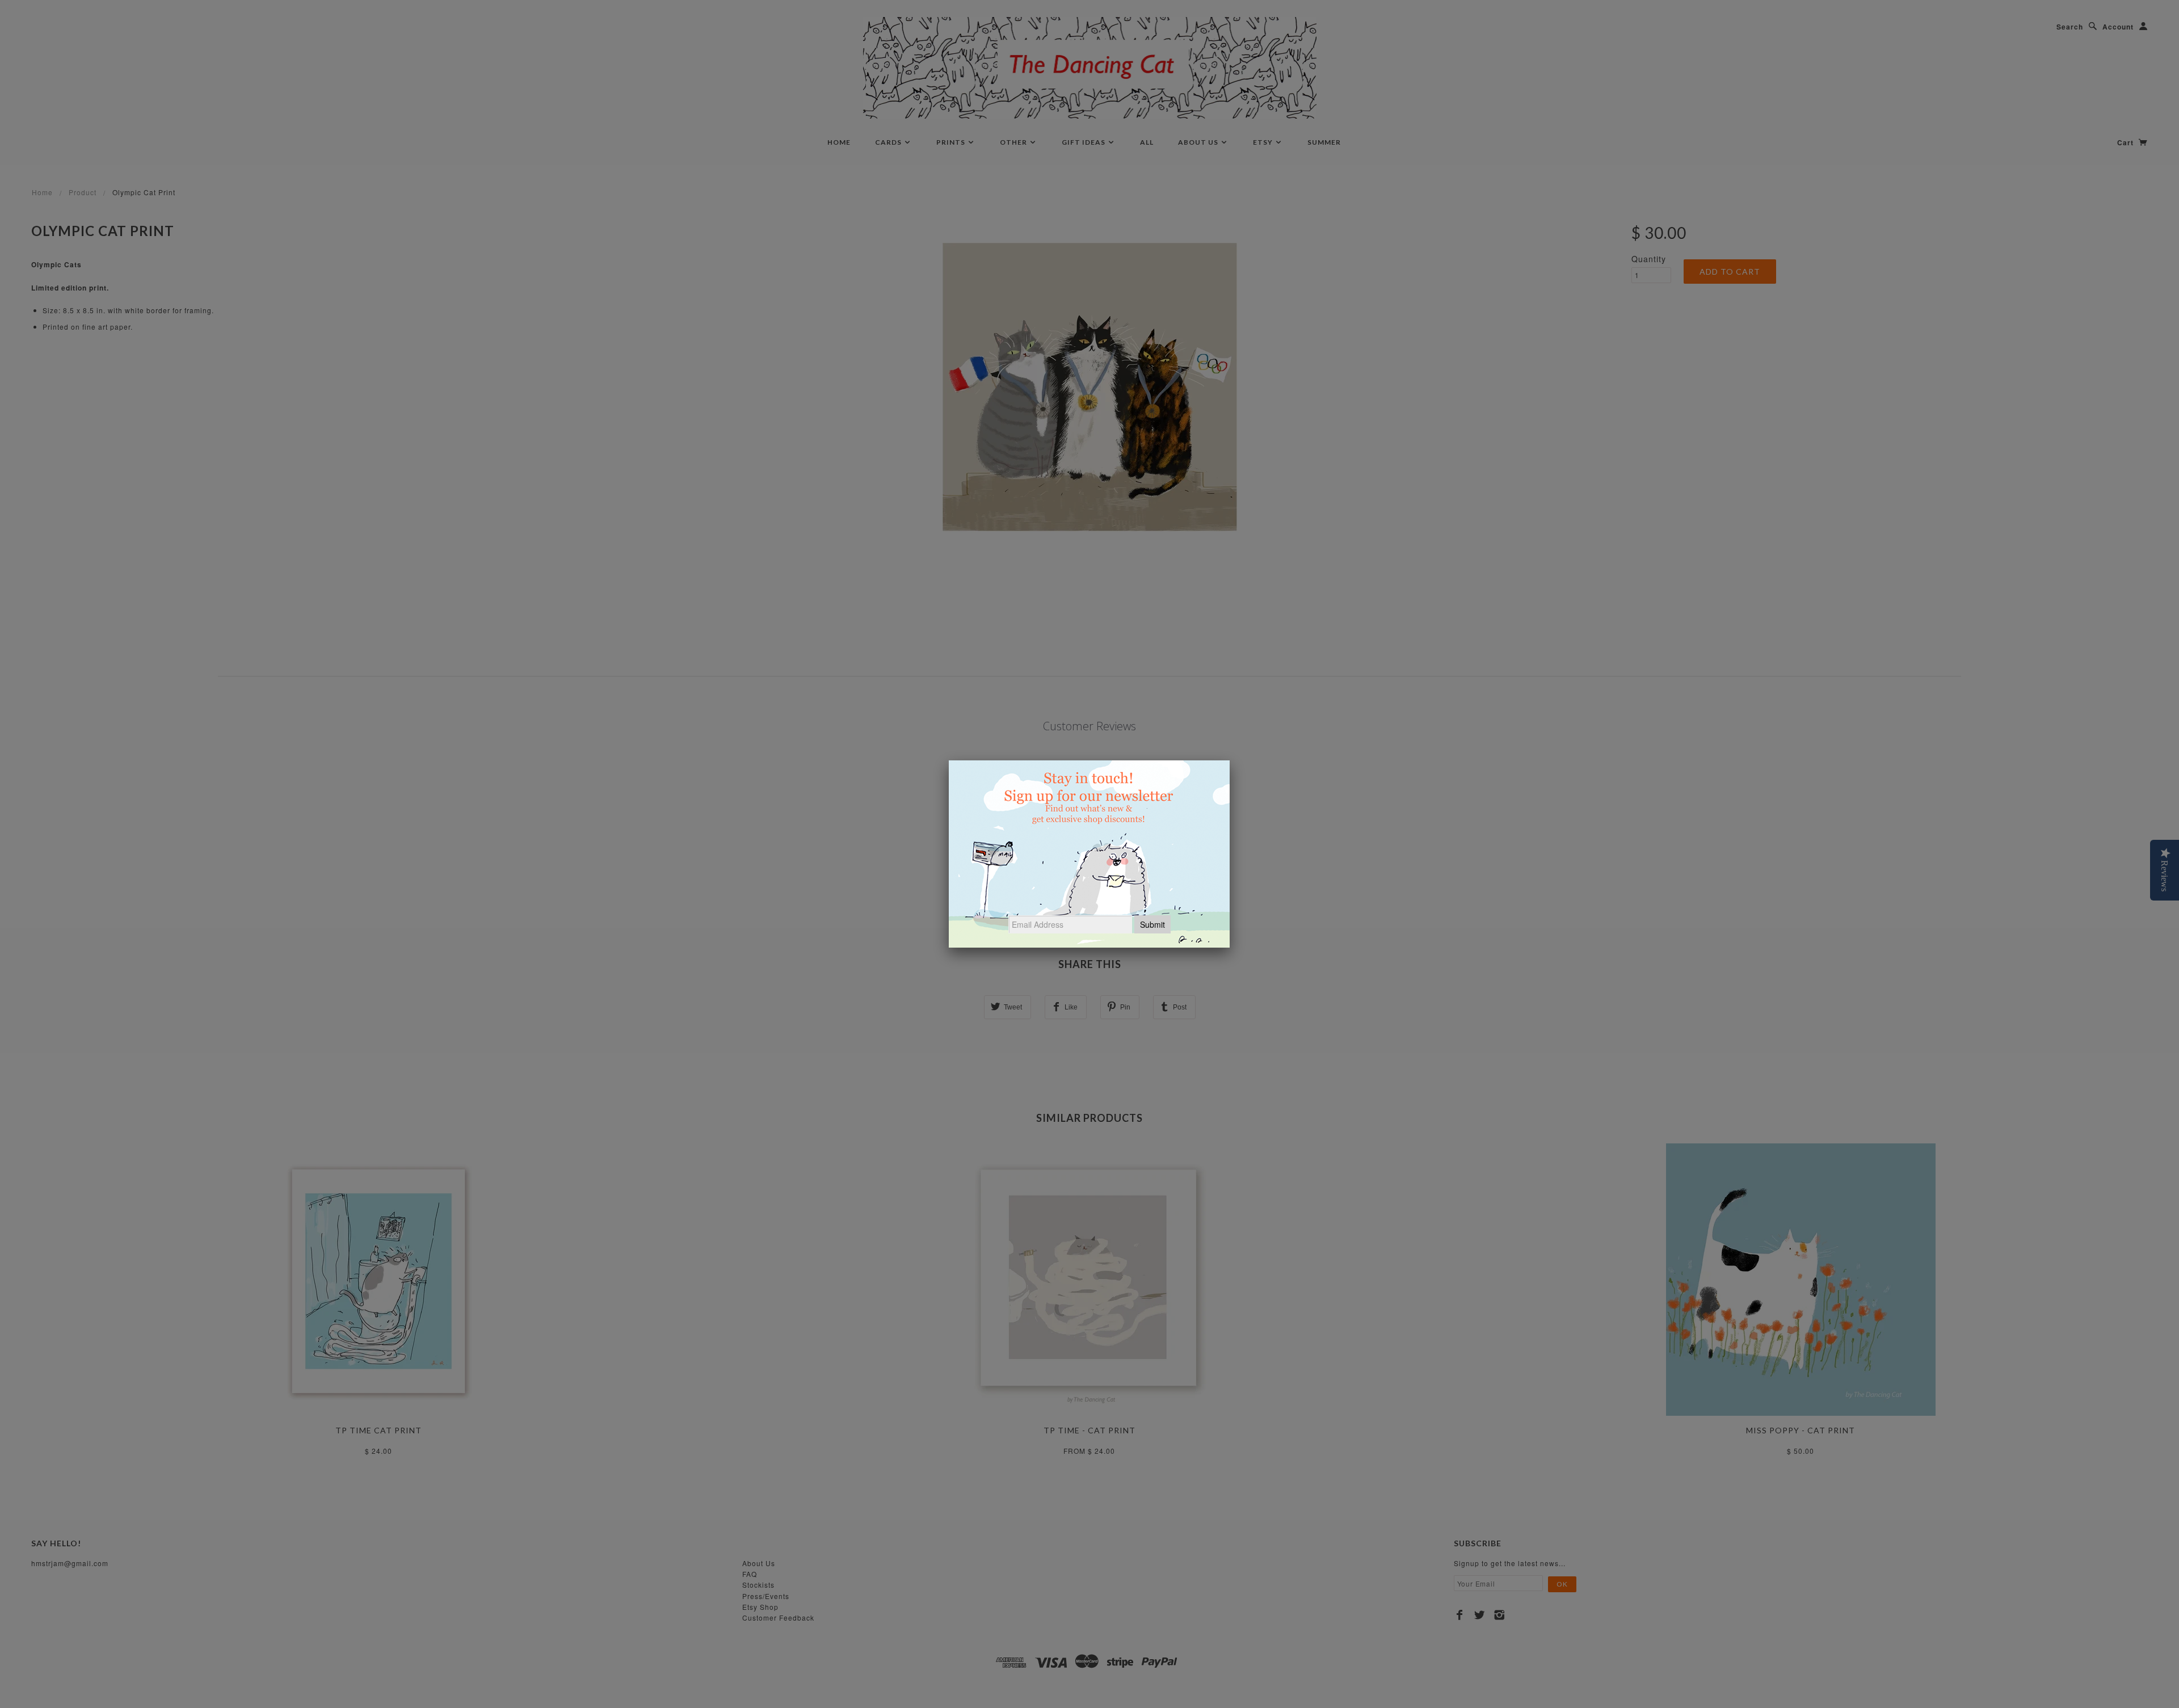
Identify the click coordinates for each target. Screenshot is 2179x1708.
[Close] (1230, 760)
